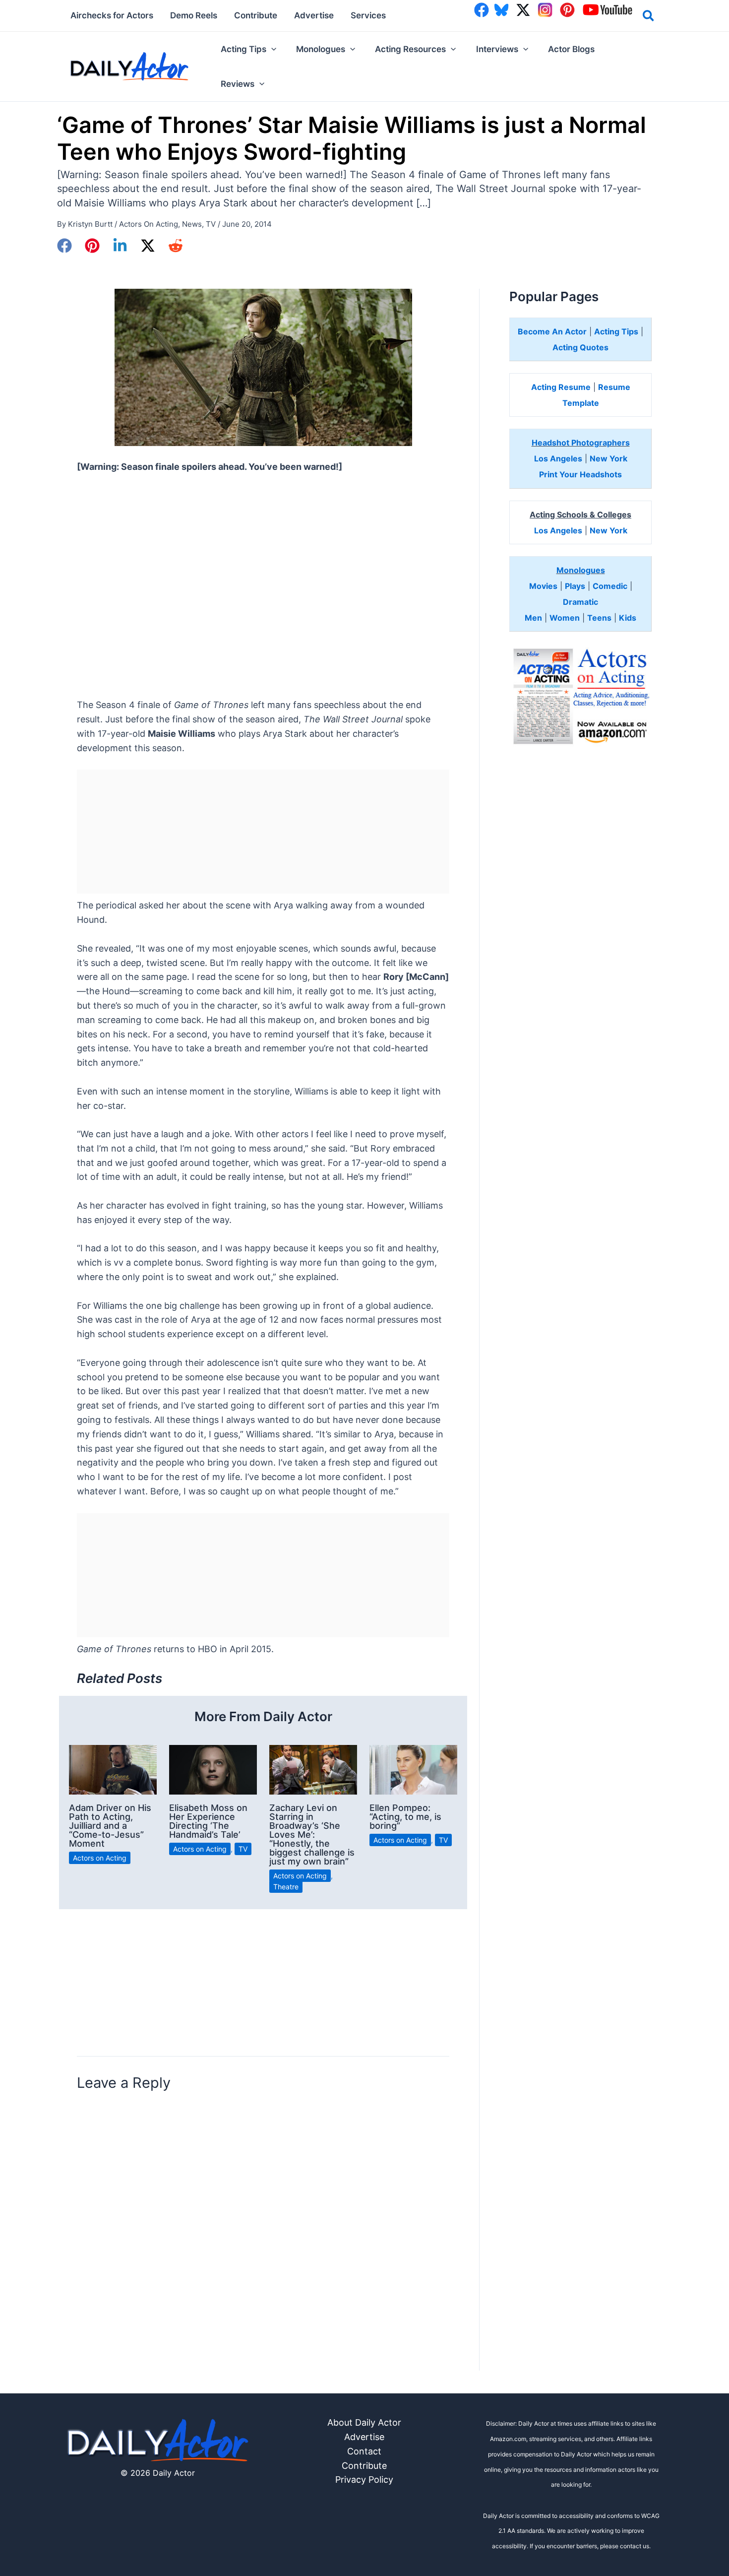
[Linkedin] (120, 246)
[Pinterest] (92, 246)
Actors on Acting (149, 224)
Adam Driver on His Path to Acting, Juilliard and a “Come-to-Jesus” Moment (110, 1826)
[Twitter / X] (148, 246)
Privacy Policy (364, 2479)
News (192, 224)
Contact (364, 2451)
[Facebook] (64, 246)
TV (211, 224)
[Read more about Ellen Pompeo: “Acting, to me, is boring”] (413, 1769)
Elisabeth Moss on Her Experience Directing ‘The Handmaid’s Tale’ (208, 1821)
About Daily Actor (364, 2422)
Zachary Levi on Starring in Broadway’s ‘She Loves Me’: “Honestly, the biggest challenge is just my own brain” (312, 1835)
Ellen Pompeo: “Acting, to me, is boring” (405, 1817)
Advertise (364, 2437)
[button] (649, 17)
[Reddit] (176, 246)
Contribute (364, 2466)
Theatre (286, 1887)
